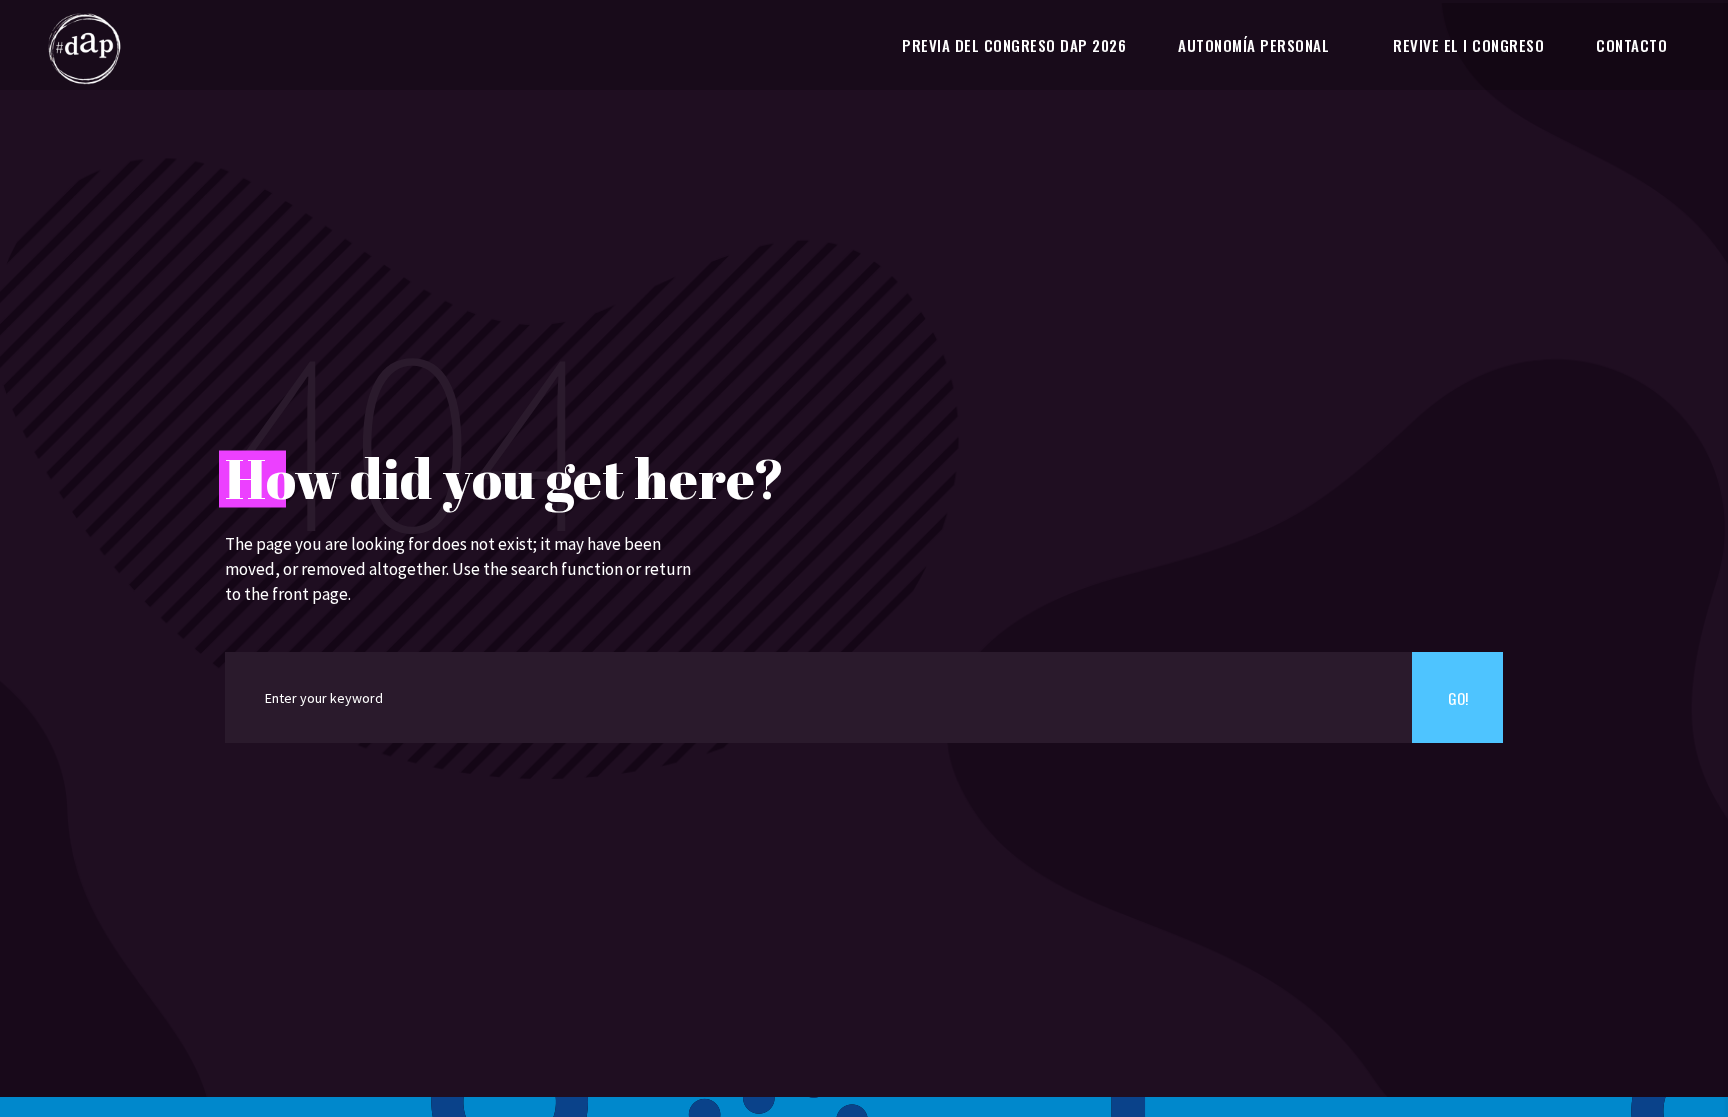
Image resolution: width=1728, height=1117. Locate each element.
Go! (1458, 698)
